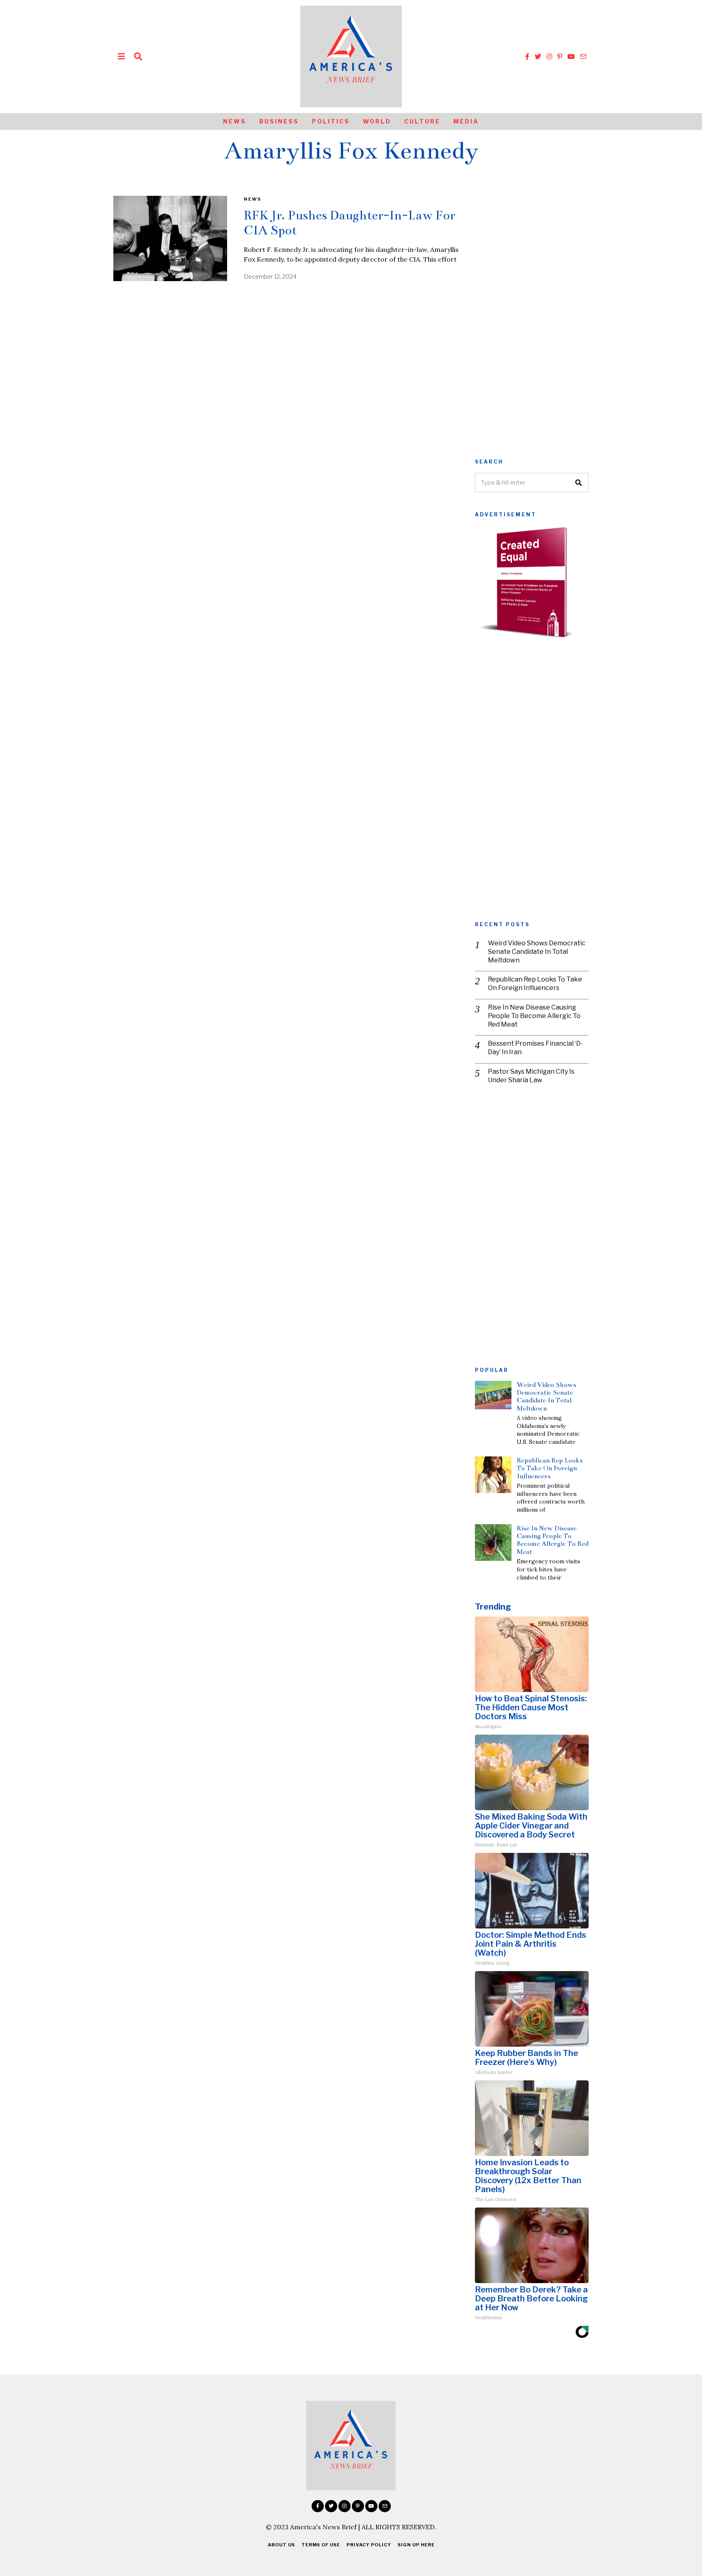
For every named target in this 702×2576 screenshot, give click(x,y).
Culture (422, 121)
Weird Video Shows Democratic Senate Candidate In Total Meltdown (537, 952)
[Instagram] (549, 56)
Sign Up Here (416, 2545)
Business (279, 121)
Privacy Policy (369, 2545)
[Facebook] (527, 56)
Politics (331, 121)
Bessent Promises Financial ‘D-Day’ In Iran (535, 1048)
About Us (281, 2545)
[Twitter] (538, 56)
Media (466, 121)
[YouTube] (571, 56)
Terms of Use (321, 2545)
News (235, 121)
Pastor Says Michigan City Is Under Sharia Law (531, 1076)
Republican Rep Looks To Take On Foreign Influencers (535, 984)
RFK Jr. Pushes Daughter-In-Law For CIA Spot (349, 223)
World (377, 121)
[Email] (583, 56)
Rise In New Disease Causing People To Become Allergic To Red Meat (534, 1016)
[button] (579, 483)
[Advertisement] (532, 318)
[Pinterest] (560, 56)
